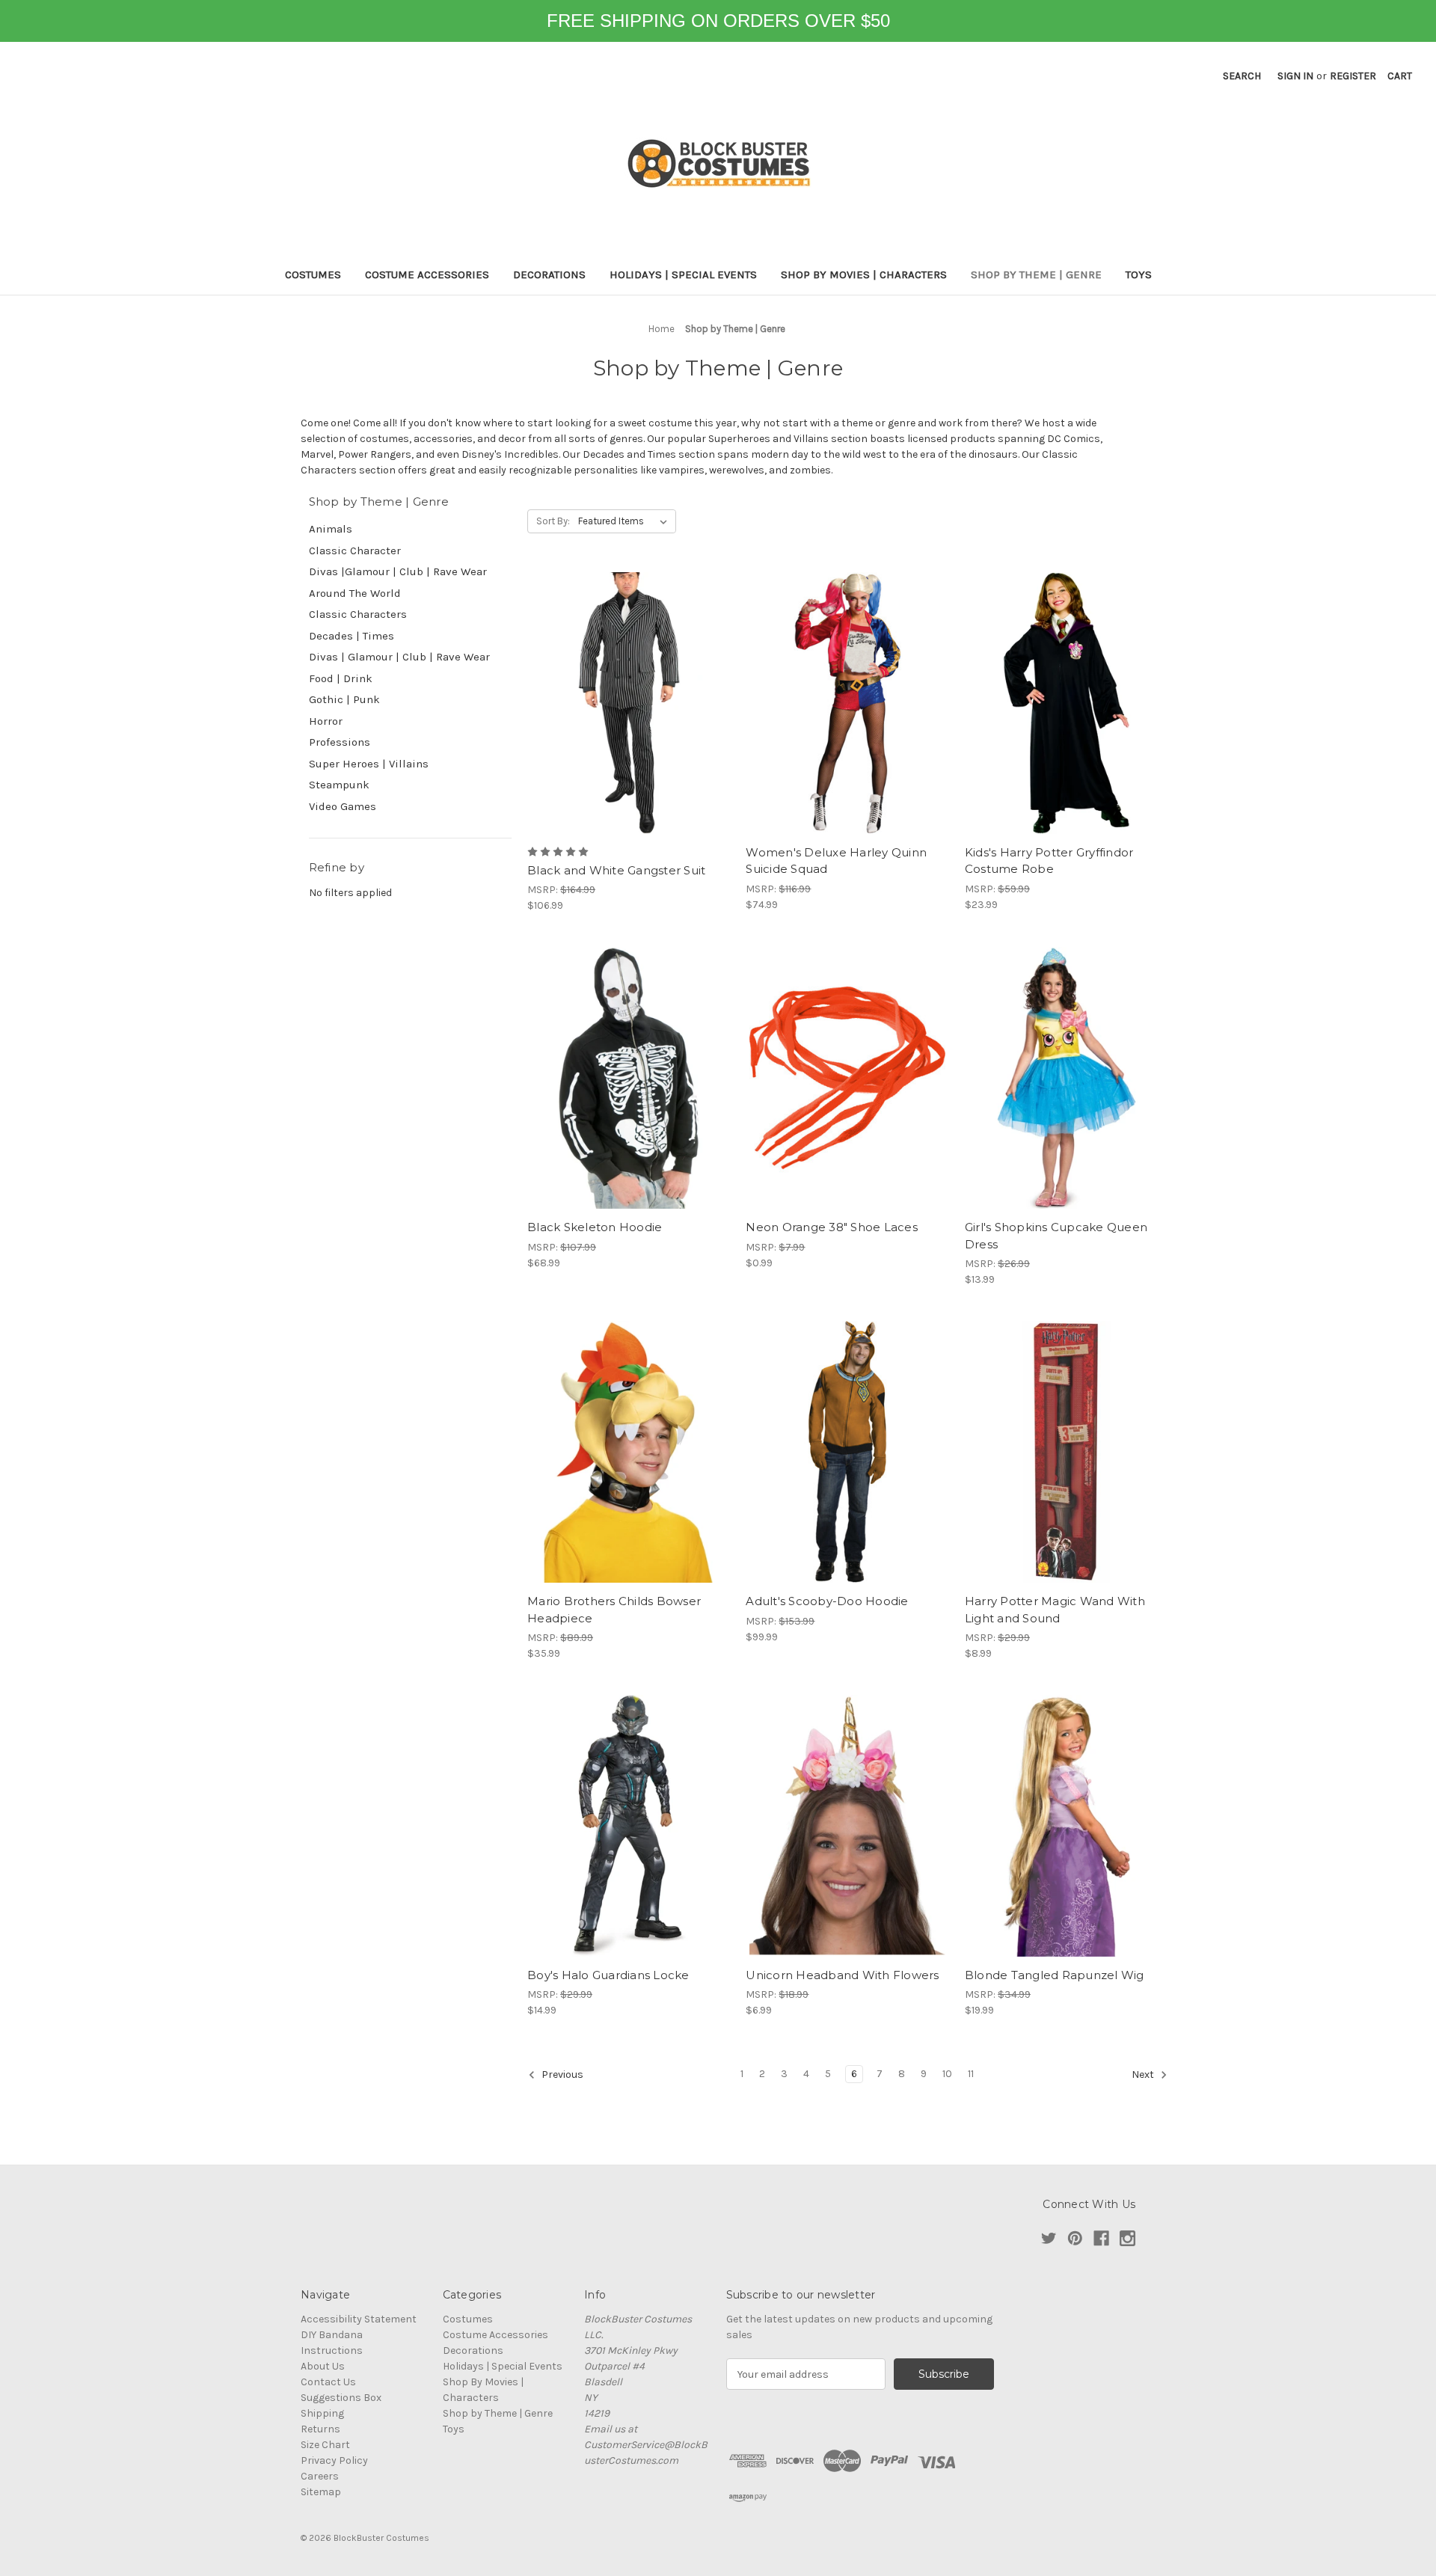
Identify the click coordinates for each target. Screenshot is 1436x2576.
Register (1353, 76)
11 (971, 2074)
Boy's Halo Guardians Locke (608, 1975)
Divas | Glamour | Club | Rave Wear (399, 657)
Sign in (1295, 76)
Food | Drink (341, 678)
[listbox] (626, 521)
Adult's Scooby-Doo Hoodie (827, 1601)
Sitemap (321, 2492)
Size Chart (325, 2445)
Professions (340, 742)
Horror (326, 721)
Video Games (343, 806)
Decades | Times (352, 636)
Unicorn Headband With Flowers (842, 1975)
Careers (320, 2476)
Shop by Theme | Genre (1036, 275)
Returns (320, 2429)
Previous (561, 2075)
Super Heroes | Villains (369, 764)
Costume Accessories (427, 275)
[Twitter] (1049, 2238)
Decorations (549, 275)
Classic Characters (358, 614)
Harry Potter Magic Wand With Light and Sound (1055, 1610)
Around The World (355, 593)
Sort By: (553, 521)
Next (1144, 2075)
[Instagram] (1127, 2238)
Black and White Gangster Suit (616, 870)
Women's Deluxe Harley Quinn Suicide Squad (836, 861)
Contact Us (328, 2382)
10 (947, 2074)
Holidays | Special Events (683, 275)
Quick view (629, 703)
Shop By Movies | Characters (864, 275)
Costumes (313, 275)
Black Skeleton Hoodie (595, 1227)
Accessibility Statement (359, 2319)
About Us (323, 2366)
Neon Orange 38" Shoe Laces (832, 1227)
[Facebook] (1101, 2238)
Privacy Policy (334, 2460)
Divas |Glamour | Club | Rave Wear (398, 571)
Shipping (322, 2413)
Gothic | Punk (344, 699)
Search (1242, 76)
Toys (1139, 275)
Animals (331, 529)
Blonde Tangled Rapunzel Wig (1055, 1975)
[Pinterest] (1075, 2238)
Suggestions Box (341, 2398)
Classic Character (355, 551)
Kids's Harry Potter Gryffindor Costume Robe (1049, 861)
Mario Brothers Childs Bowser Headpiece (614, 1610)
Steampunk (339, 785)
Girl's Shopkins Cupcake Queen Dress (1056, 1236)
